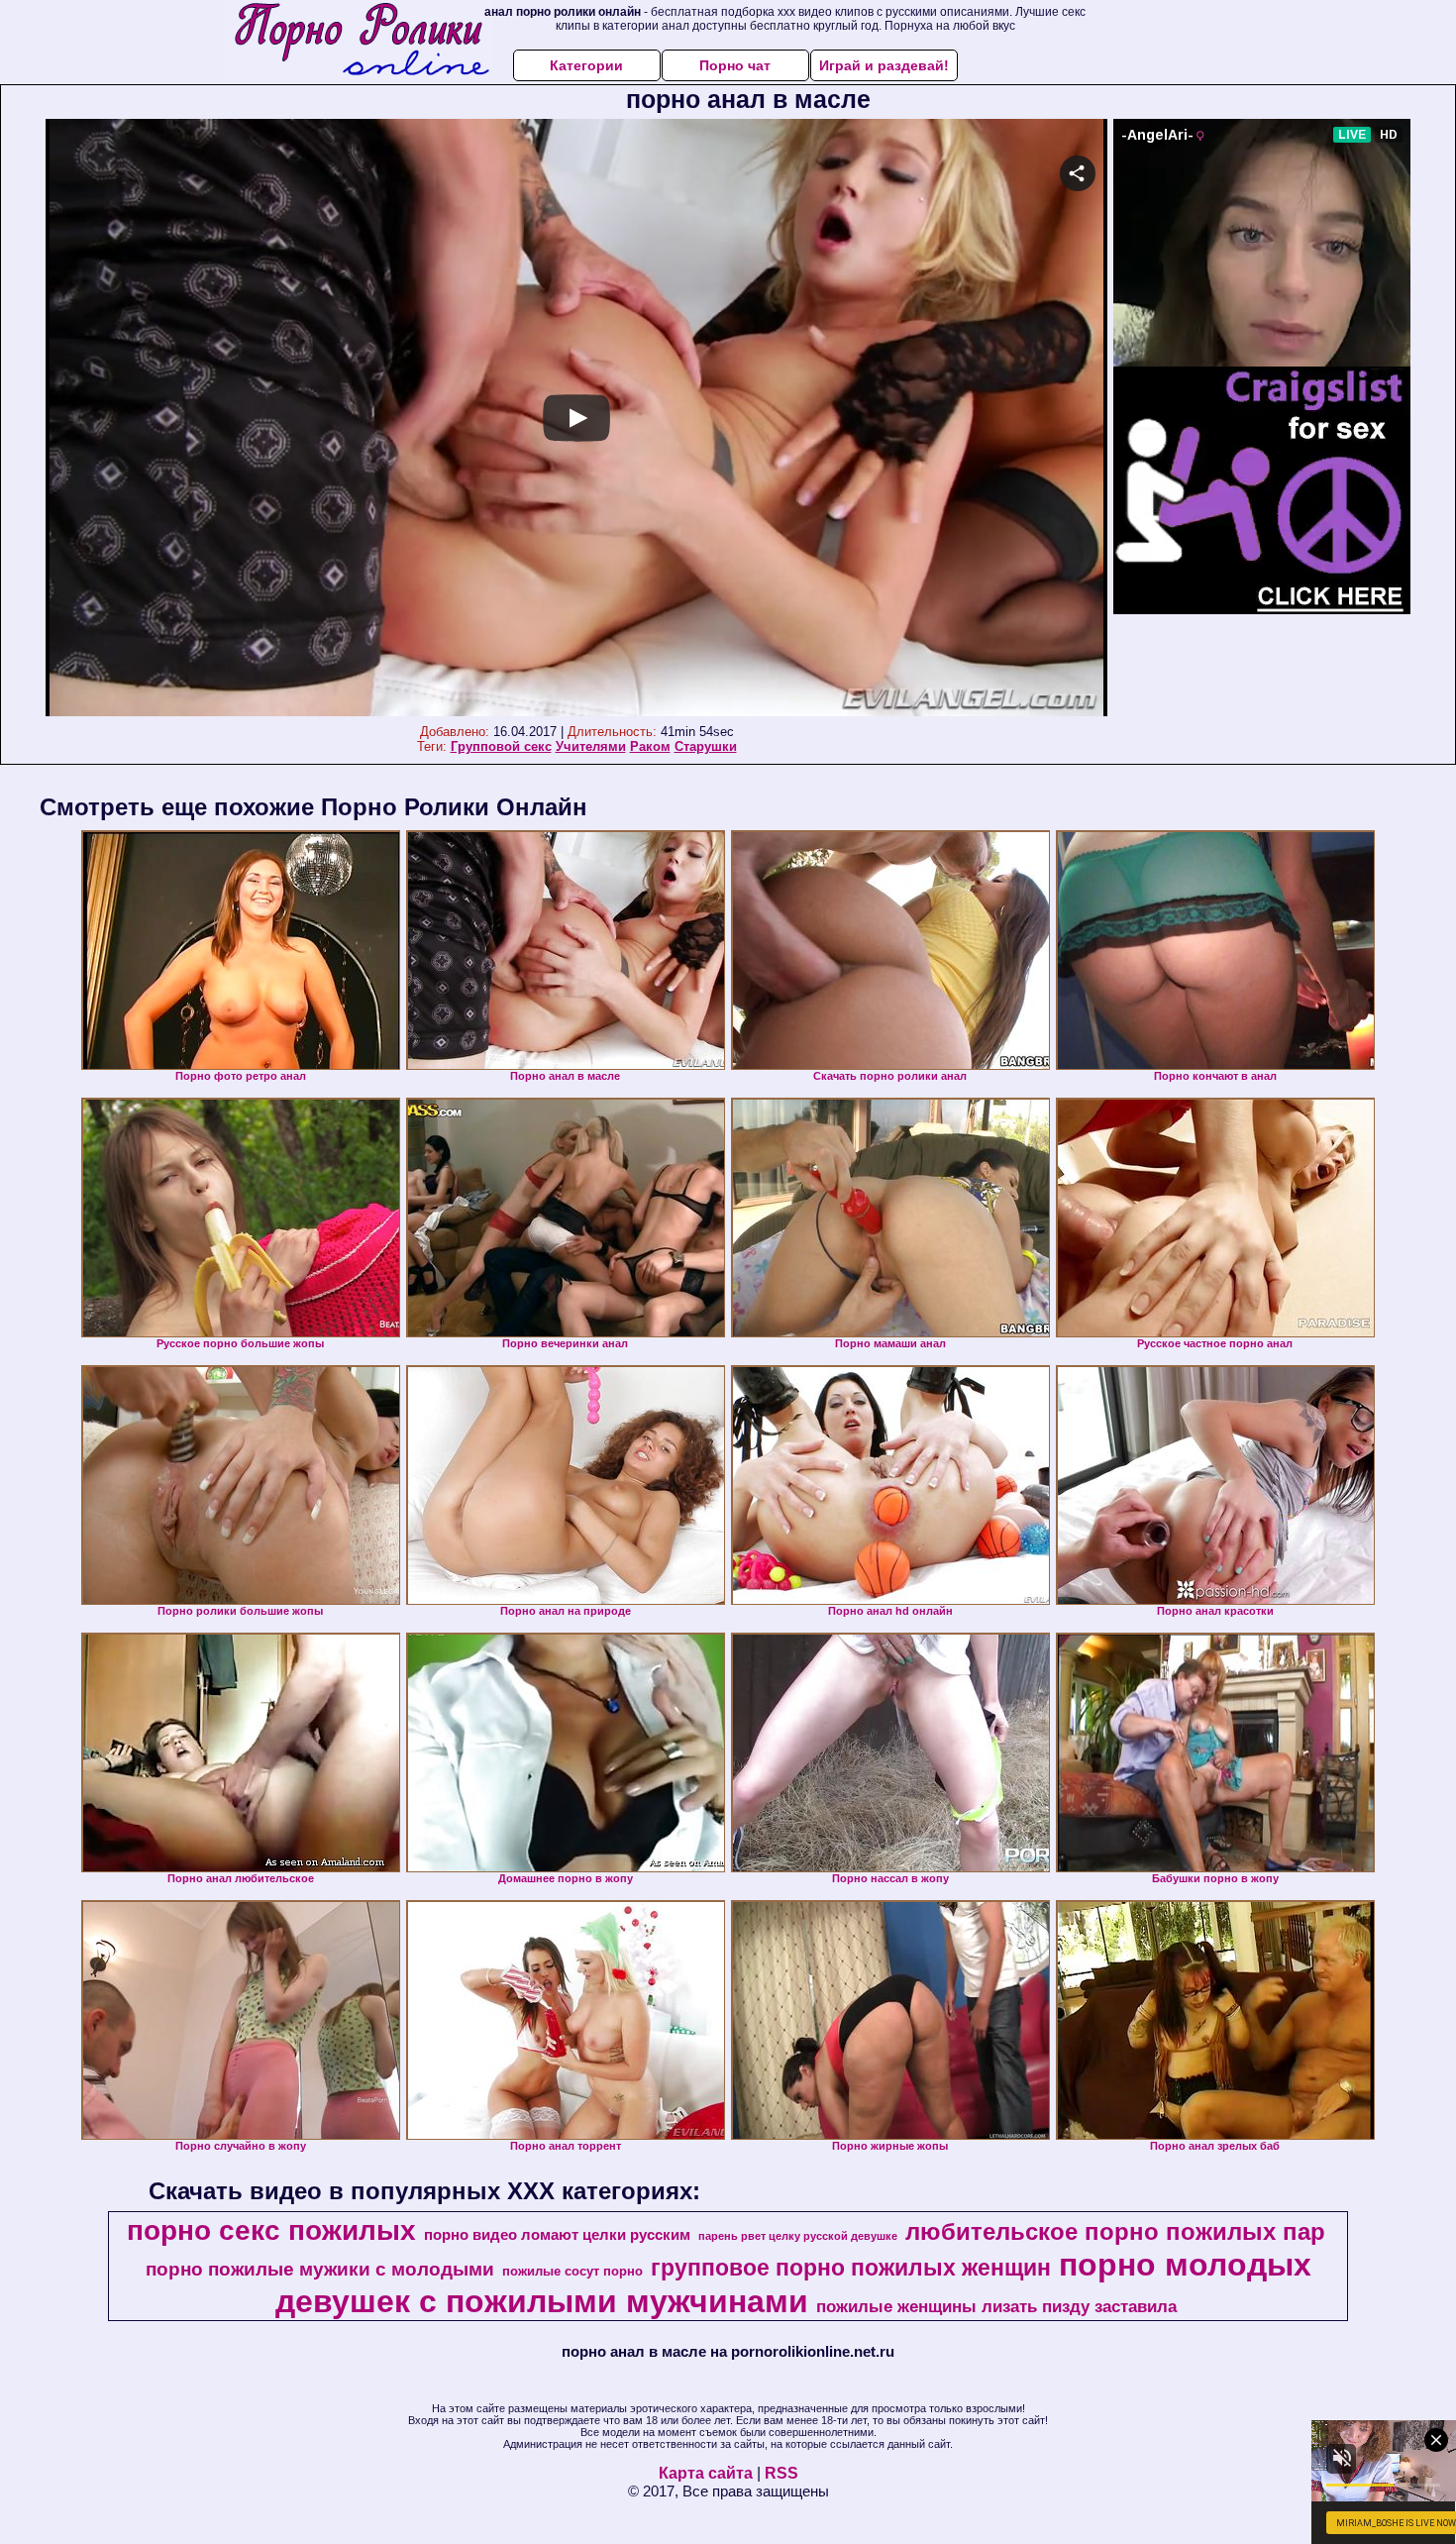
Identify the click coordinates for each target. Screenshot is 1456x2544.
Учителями (591, 746)
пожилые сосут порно (572, 2271)
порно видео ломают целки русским (557, 2235)
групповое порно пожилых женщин (851, 2268)
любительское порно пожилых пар (1115, 2231)
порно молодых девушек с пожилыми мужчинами (793, 2283)
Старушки (706, 746)
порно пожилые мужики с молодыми (320, 2269)
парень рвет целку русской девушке (798, 2236)
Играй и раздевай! (884, 65)
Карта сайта (706, 2473)
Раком (650, 746)
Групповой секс (501, 746)
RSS (781, 2473)
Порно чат (735, 65)
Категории (586, 65)
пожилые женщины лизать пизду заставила (996, 2306)
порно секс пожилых (271, 2230)
